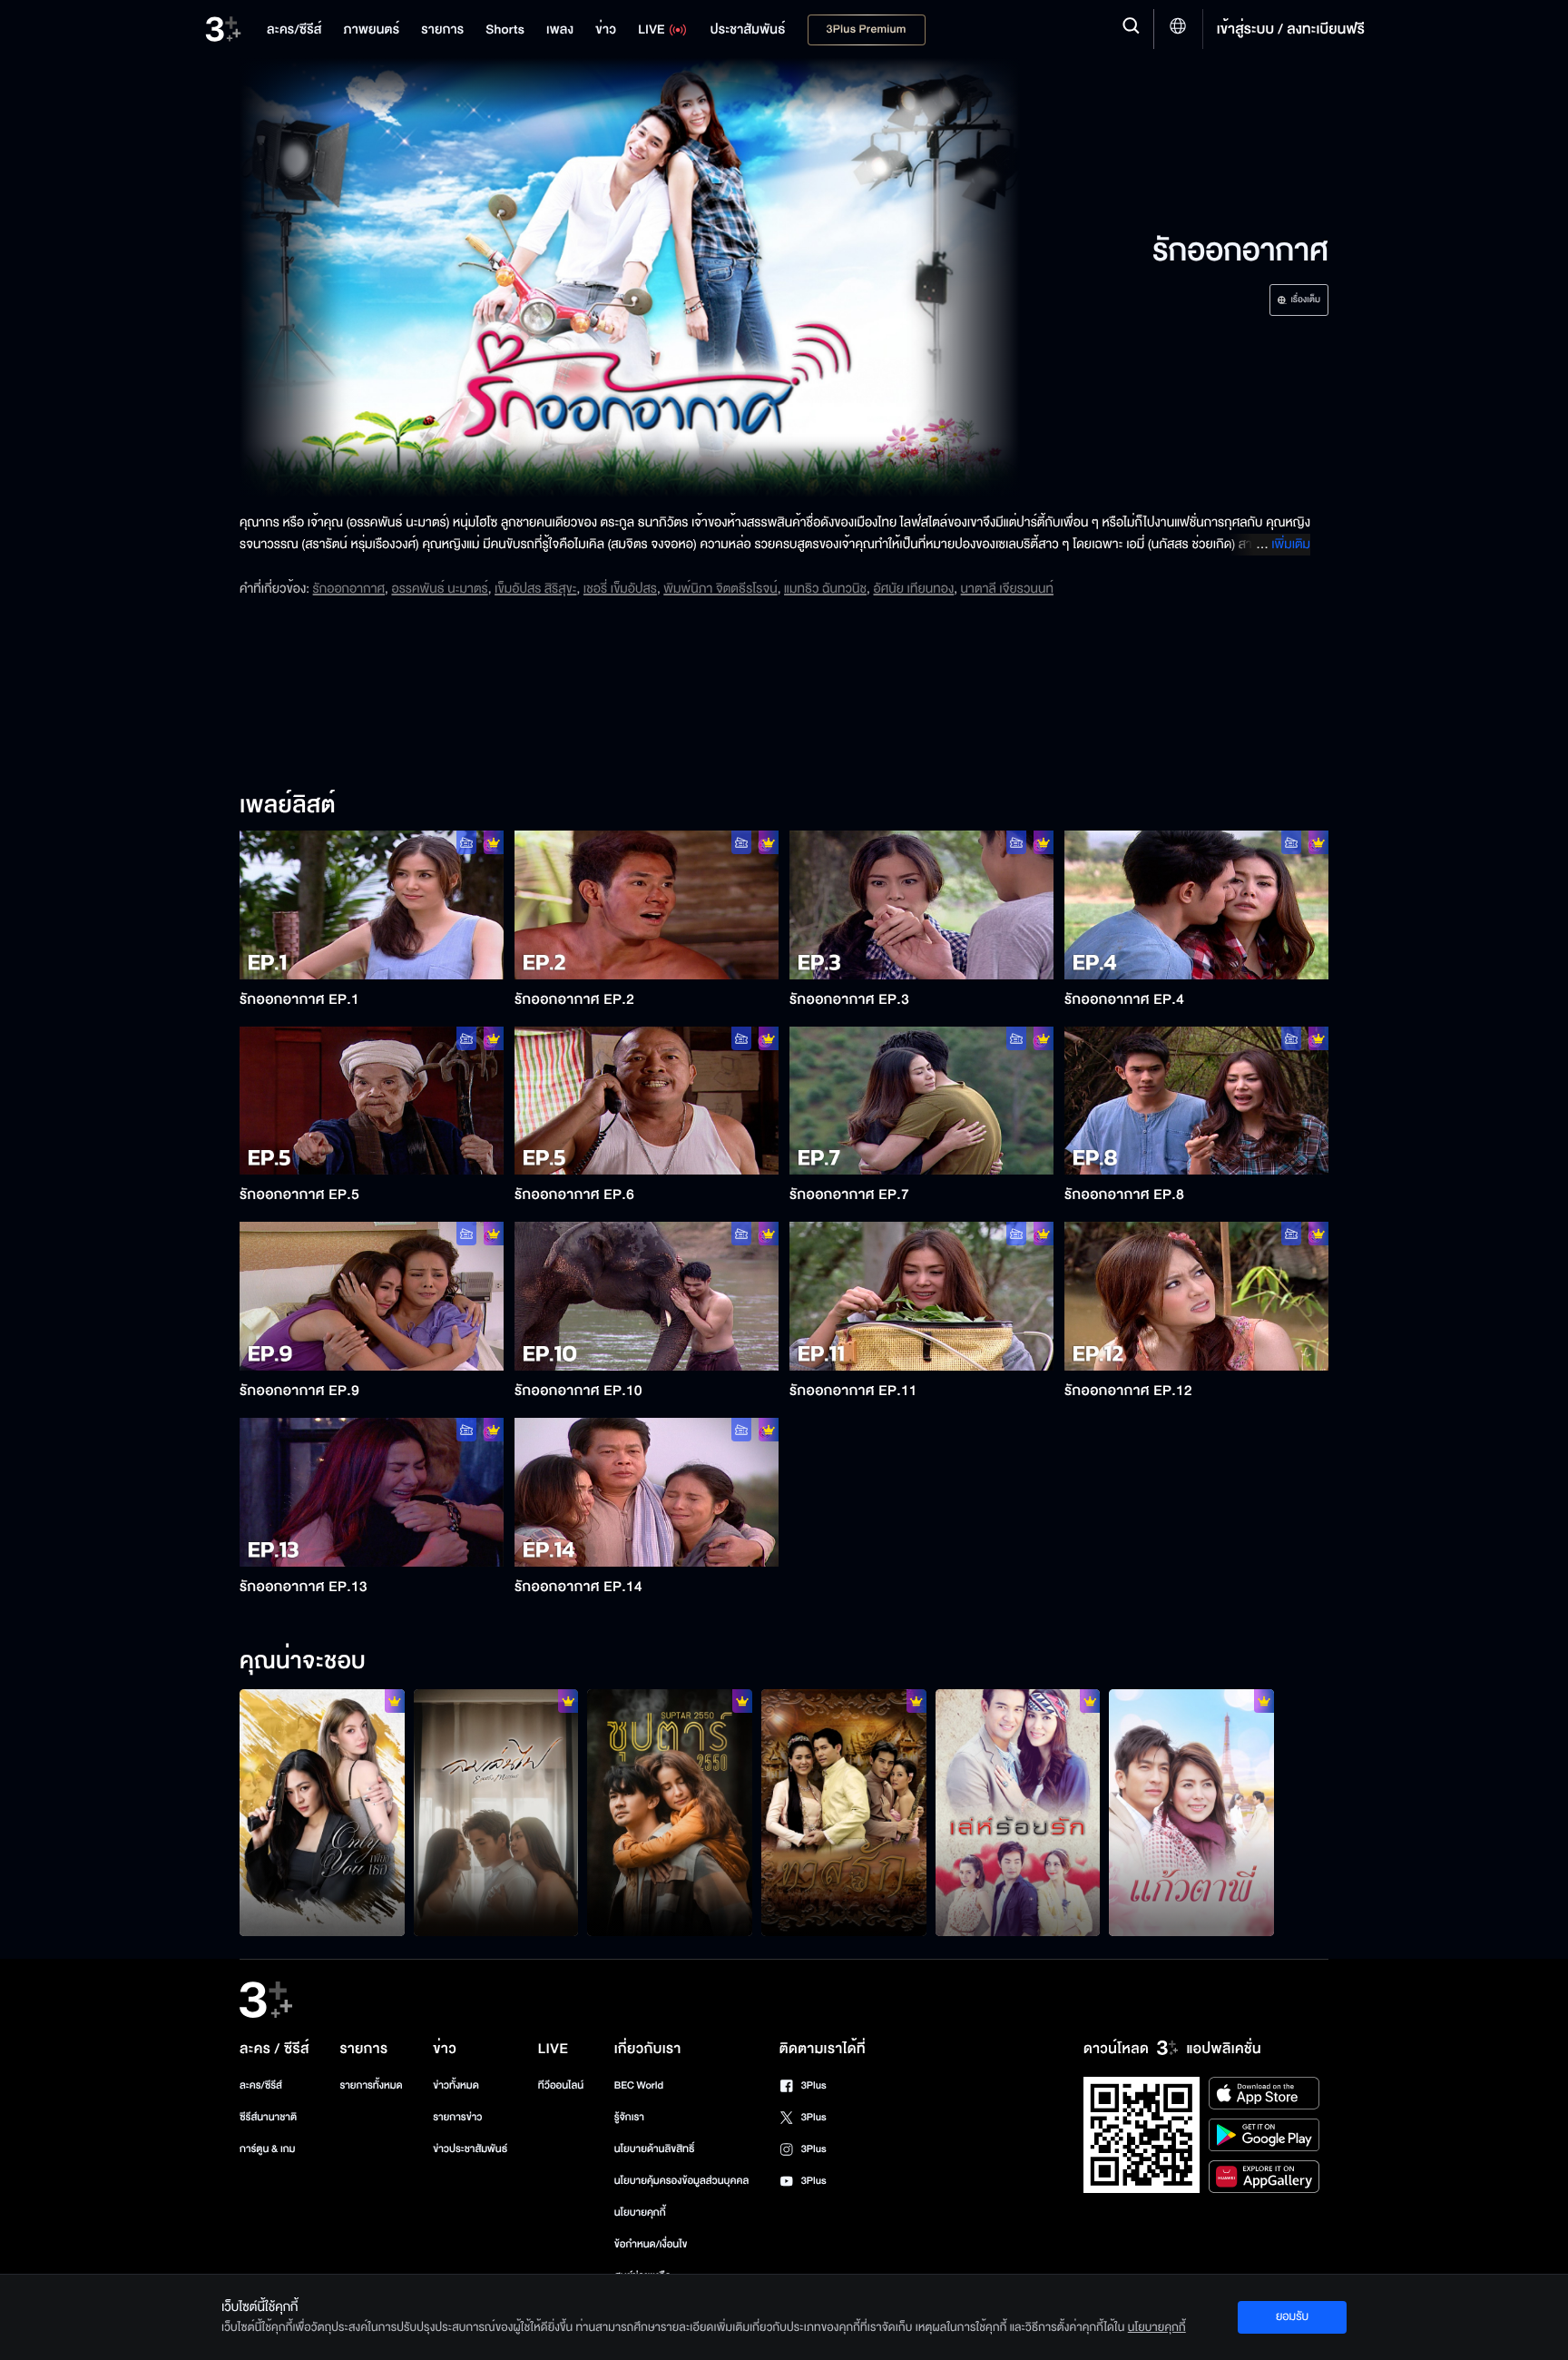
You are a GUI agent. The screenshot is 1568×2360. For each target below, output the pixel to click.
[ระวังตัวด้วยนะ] (1018, 1813)
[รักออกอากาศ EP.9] (372, 1296)
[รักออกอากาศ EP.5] (372, 1101)
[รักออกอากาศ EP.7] (921, 1101)
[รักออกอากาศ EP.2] (647, 905)
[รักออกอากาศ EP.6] (647, 1101)
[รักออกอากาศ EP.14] (647, 1492)
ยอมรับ (1292, 2316)
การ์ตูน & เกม (268, 2149)
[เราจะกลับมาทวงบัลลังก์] (670, 1813)
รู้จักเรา (629, 2117)
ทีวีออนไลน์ (561, 2085)
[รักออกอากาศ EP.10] (647, 1296)
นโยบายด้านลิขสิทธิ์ (655, 2149)
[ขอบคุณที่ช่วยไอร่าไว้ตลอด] (322, 1813)
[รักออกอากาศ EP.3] (921, 905)
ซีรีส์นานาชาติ (268, 2117)
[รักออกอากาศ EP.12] (1196, 1296)
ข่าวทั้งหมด (456, 2085)
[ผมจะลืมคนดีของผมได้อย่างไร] (496, 1813)
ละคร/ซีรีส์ (261, 2085)
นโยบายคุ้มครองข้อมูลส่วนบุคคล (682, 2181)
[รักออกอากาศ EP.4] (1196, 905)
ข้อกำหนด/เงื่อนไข (651, 2244)
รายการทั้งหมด (371, 2085)
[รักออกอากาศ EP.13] (372, 1492)
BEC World (639, 2085)
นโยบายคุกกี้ (640, 2212)
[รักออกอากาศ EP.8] (1196, 1101)
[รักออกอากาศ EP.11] (921, 1296)
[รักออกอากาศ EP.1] (372, 905)
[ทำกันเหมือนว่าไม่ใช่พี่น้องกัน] (844, 1813)
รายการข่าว (457, 2117)
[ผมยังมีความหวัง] (1191, 1813)
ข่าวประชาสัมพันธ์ (470, 2149)
